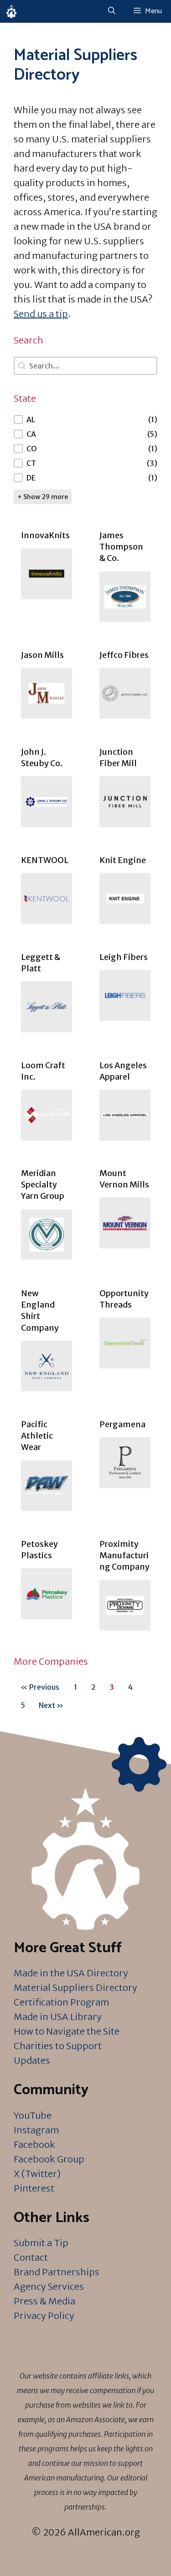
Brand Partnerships (57, 2272)
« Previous (40, 1687)
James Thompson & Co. (121, 547)
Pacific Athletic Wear (37, 1436)
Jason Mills (42, 655)
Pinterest (34, 2188)
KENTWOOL (45, 860)
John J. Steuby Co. (42, 758)
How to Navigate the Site (67, 2031)
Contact (31, 2257)
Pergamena (122, 1424)
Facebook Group (49, 2159)
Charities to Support (58, 2046)
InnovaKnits (45, 535)
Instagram (36, 2130)
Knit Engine (123, 860)
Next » (51, 1705)
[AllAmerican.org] (11, 11)
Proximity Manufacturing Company (124, 1555)
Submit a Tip (41, 2243)
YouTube (33, 2115)
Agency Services (49, 2286)
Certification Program (61, 2002)
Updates (32, 2060)
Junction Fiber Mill (118, 758)
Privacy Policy (44, 2316)
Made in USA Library (58, 2017)
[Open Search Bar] (112, 11)
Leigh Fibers (124, 957)
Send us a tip (41, 314)
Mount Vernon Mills (124, 1179)
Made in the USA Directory (71, 1973)
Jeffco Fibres (124, 655)
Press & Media (44, 2301)
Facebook (34, 2144)
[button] (85, 419)
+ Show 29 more (43, 497)
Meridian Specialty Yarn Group (43, 1184)
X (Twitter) (37, 2174)
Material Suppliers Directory (75, 1988)
